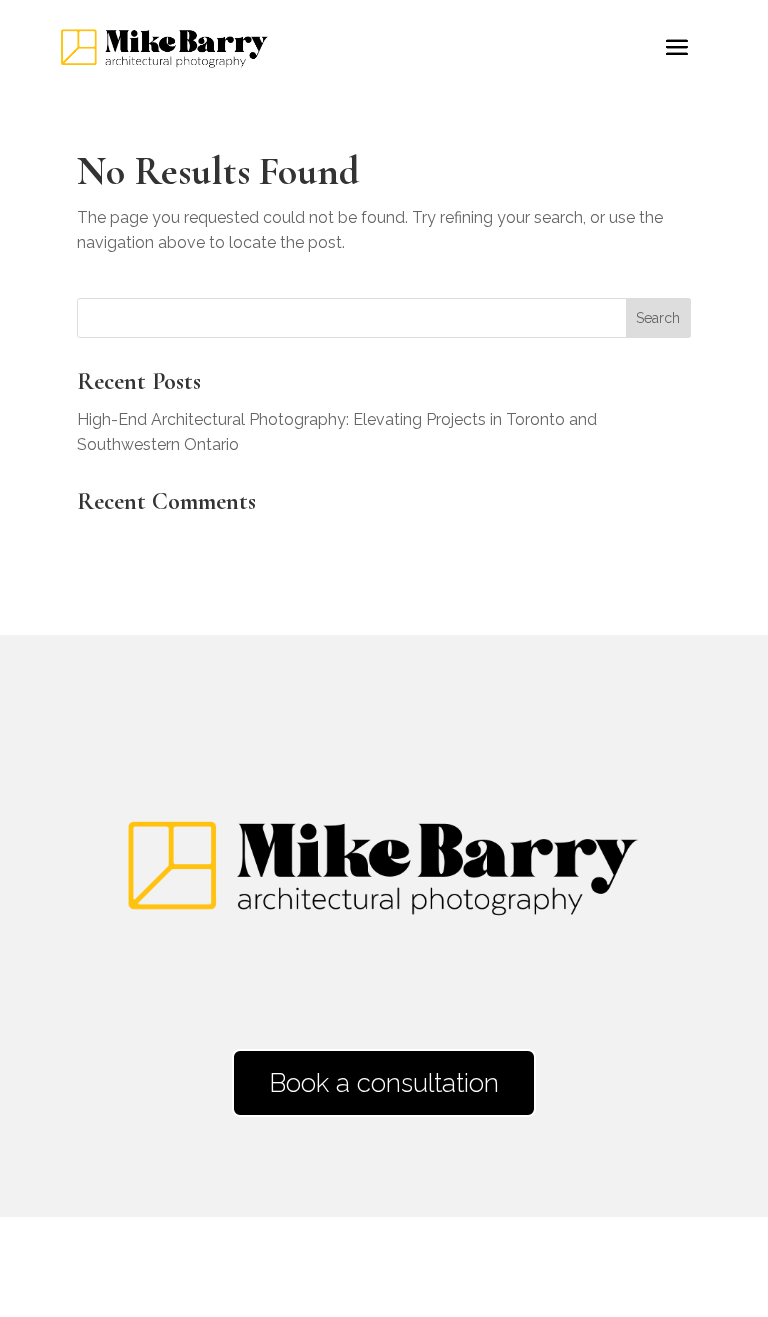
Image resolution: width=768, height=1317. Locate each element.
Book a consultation (384, 1083)
